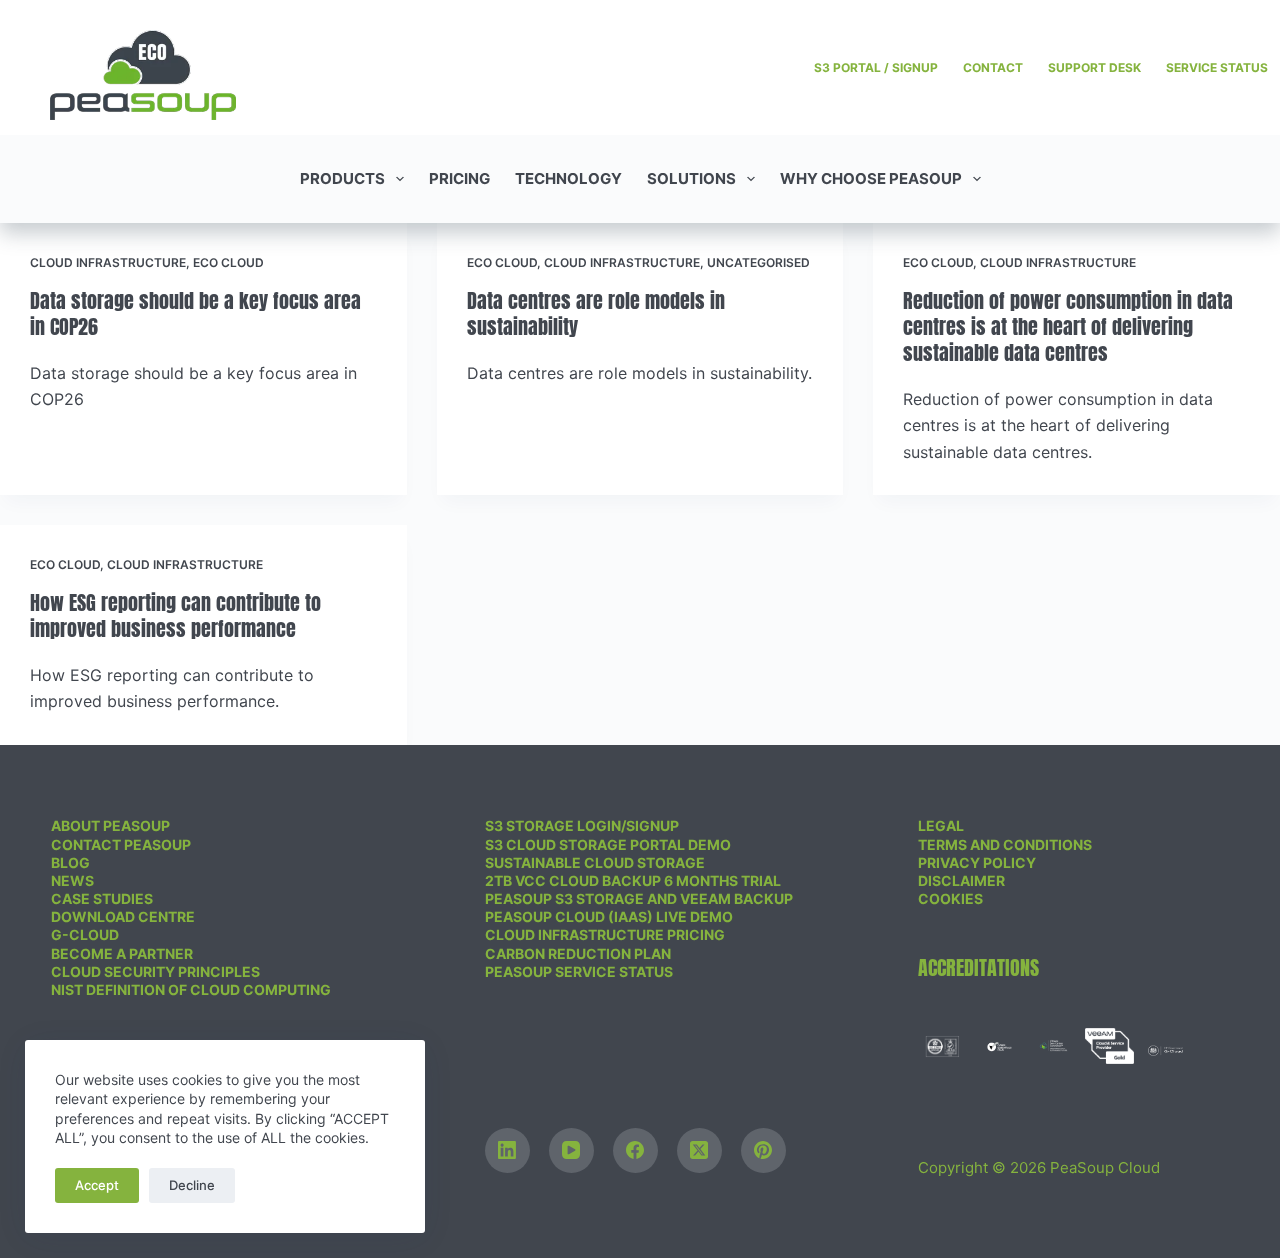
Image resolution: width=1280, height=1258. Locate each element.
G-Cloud (85, 934)
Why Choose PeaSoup (871, 178)
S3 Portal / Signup (876, 67)
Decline (192, 1185)
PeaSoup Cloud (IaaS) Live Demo (609, 916)
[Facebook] (635, 1150)
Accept (97, 1185)
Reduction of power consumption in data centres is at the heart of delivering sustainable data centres (1068, 326)
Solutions (691, 178)
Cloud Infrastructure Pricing (605, 934)
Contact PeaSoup (121, 844)
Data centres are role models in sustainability (596, 313)
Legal (941, 825)
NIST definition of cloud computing (191, 989)
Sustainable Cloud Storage (595, 862)
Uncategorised (758, 262)
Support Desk (1094, 67)
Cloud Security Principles (155, 971)
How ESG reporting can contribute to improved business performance (175, 615)
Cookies (950, 898)
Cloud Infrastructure (108, 262)
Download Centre (123, 916)
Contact (993, 67)
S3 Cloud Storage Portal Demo (608, 844)
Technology (568, 178)
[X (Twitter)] (699, 1150)
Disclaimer (961, 880)
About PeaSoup (110, 825)
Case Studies (102, 898)
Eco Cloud (228, 262)
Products (342, 178)
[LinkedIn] (507, 1150)
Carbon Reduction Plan (578, 953)
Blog (70, 862)
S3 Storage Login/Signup (582, 825)
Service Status (1217, 67)
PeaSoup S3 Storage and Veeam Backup (639, 898)
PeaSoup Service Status (579, 971)
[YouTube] (571, 1150)
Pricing (459, 178)
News (72, 880)
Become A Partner (122, 953)
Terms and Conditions (1005, 844)
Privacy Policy (977, 862)
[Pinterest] (763, 1150)
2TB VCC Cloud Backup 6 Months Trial (633, 880)
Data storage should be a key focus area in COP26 (195, 313)
